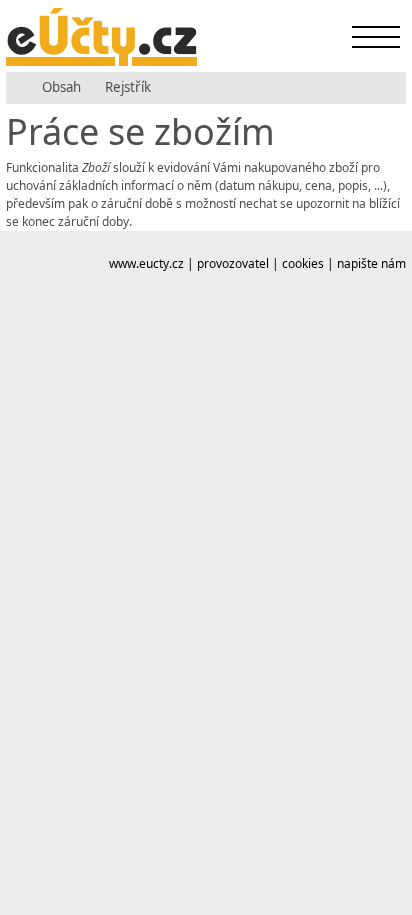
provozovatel (233, 263)
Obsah (61, 87)
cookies (303, 263)
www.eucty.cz (146, 263)
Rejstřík (128, 87)
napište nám (371, 263)
